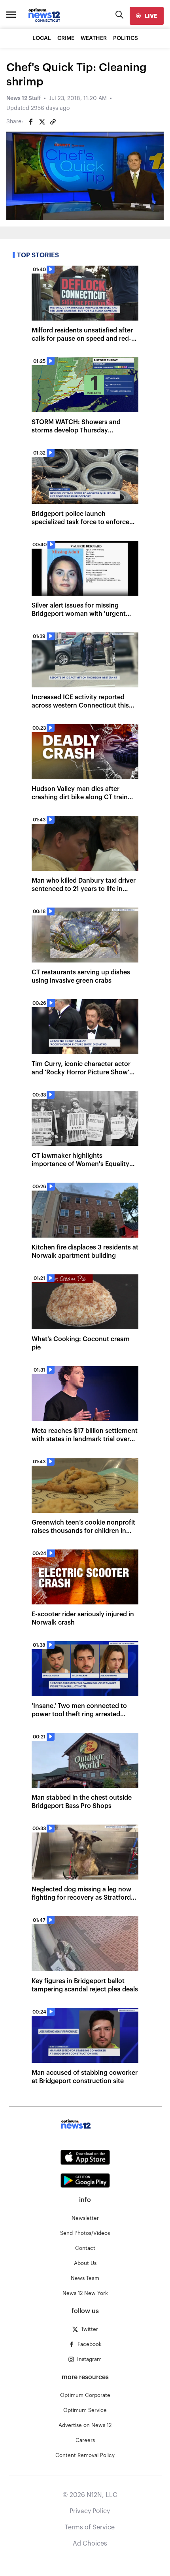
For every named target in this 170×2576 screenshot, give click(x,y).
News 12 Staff (24, 98)
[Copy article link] (53, 122)
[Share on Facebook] (31, 122)
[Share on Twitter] (42, 122)
